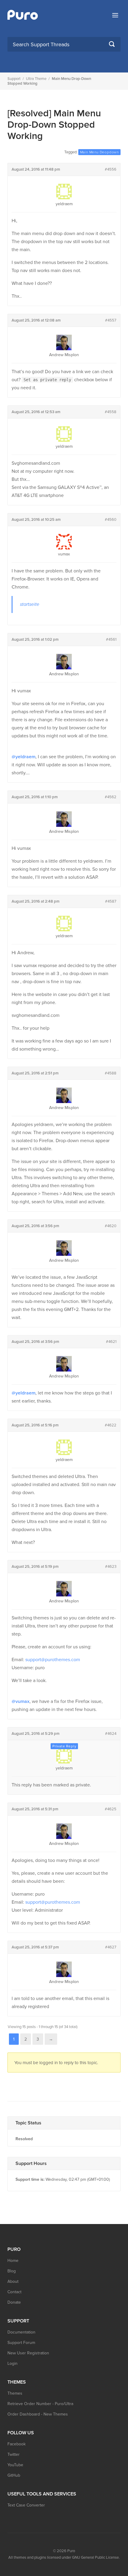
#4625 (111, 1809)
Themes (15, 2393)
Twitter (14, 2454)
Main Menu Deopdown (99, 152)
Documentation (21, 2332)
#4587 (111, 901)
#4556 (111, 169)
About (13, 2281)
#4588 (111, 1073)
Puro (71, 2551)
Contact (14, 2292)
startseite (30, 604)
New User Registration (28, 2353)
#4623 (111, 1567)
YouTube (15, 2465)
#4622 (111, 1425)
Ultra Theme (36, 79)
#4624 (111, 1734)
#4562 (111, 797)
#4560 (111, 520)
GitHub (14, 2475)
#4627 (111, 1947)
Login (13, 2363)
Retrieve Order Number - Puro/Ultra (40, 2404)
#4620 (111, 1226)
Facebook (17, 2444)
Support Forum (21, 2343)
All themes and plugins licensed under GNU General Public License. (64, 2558)
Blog (12, 2271)
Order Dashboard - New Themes (38, 2414)
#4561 (111, 640)
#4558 (111, 412)
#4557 (111, 320)
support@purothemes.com (53, 1660)
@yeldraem (24, 757)
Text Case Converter (26, 2505)
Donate (14, 2302)
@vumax (21, 1701)
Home (13, 2261)
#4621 (111, 1342)
